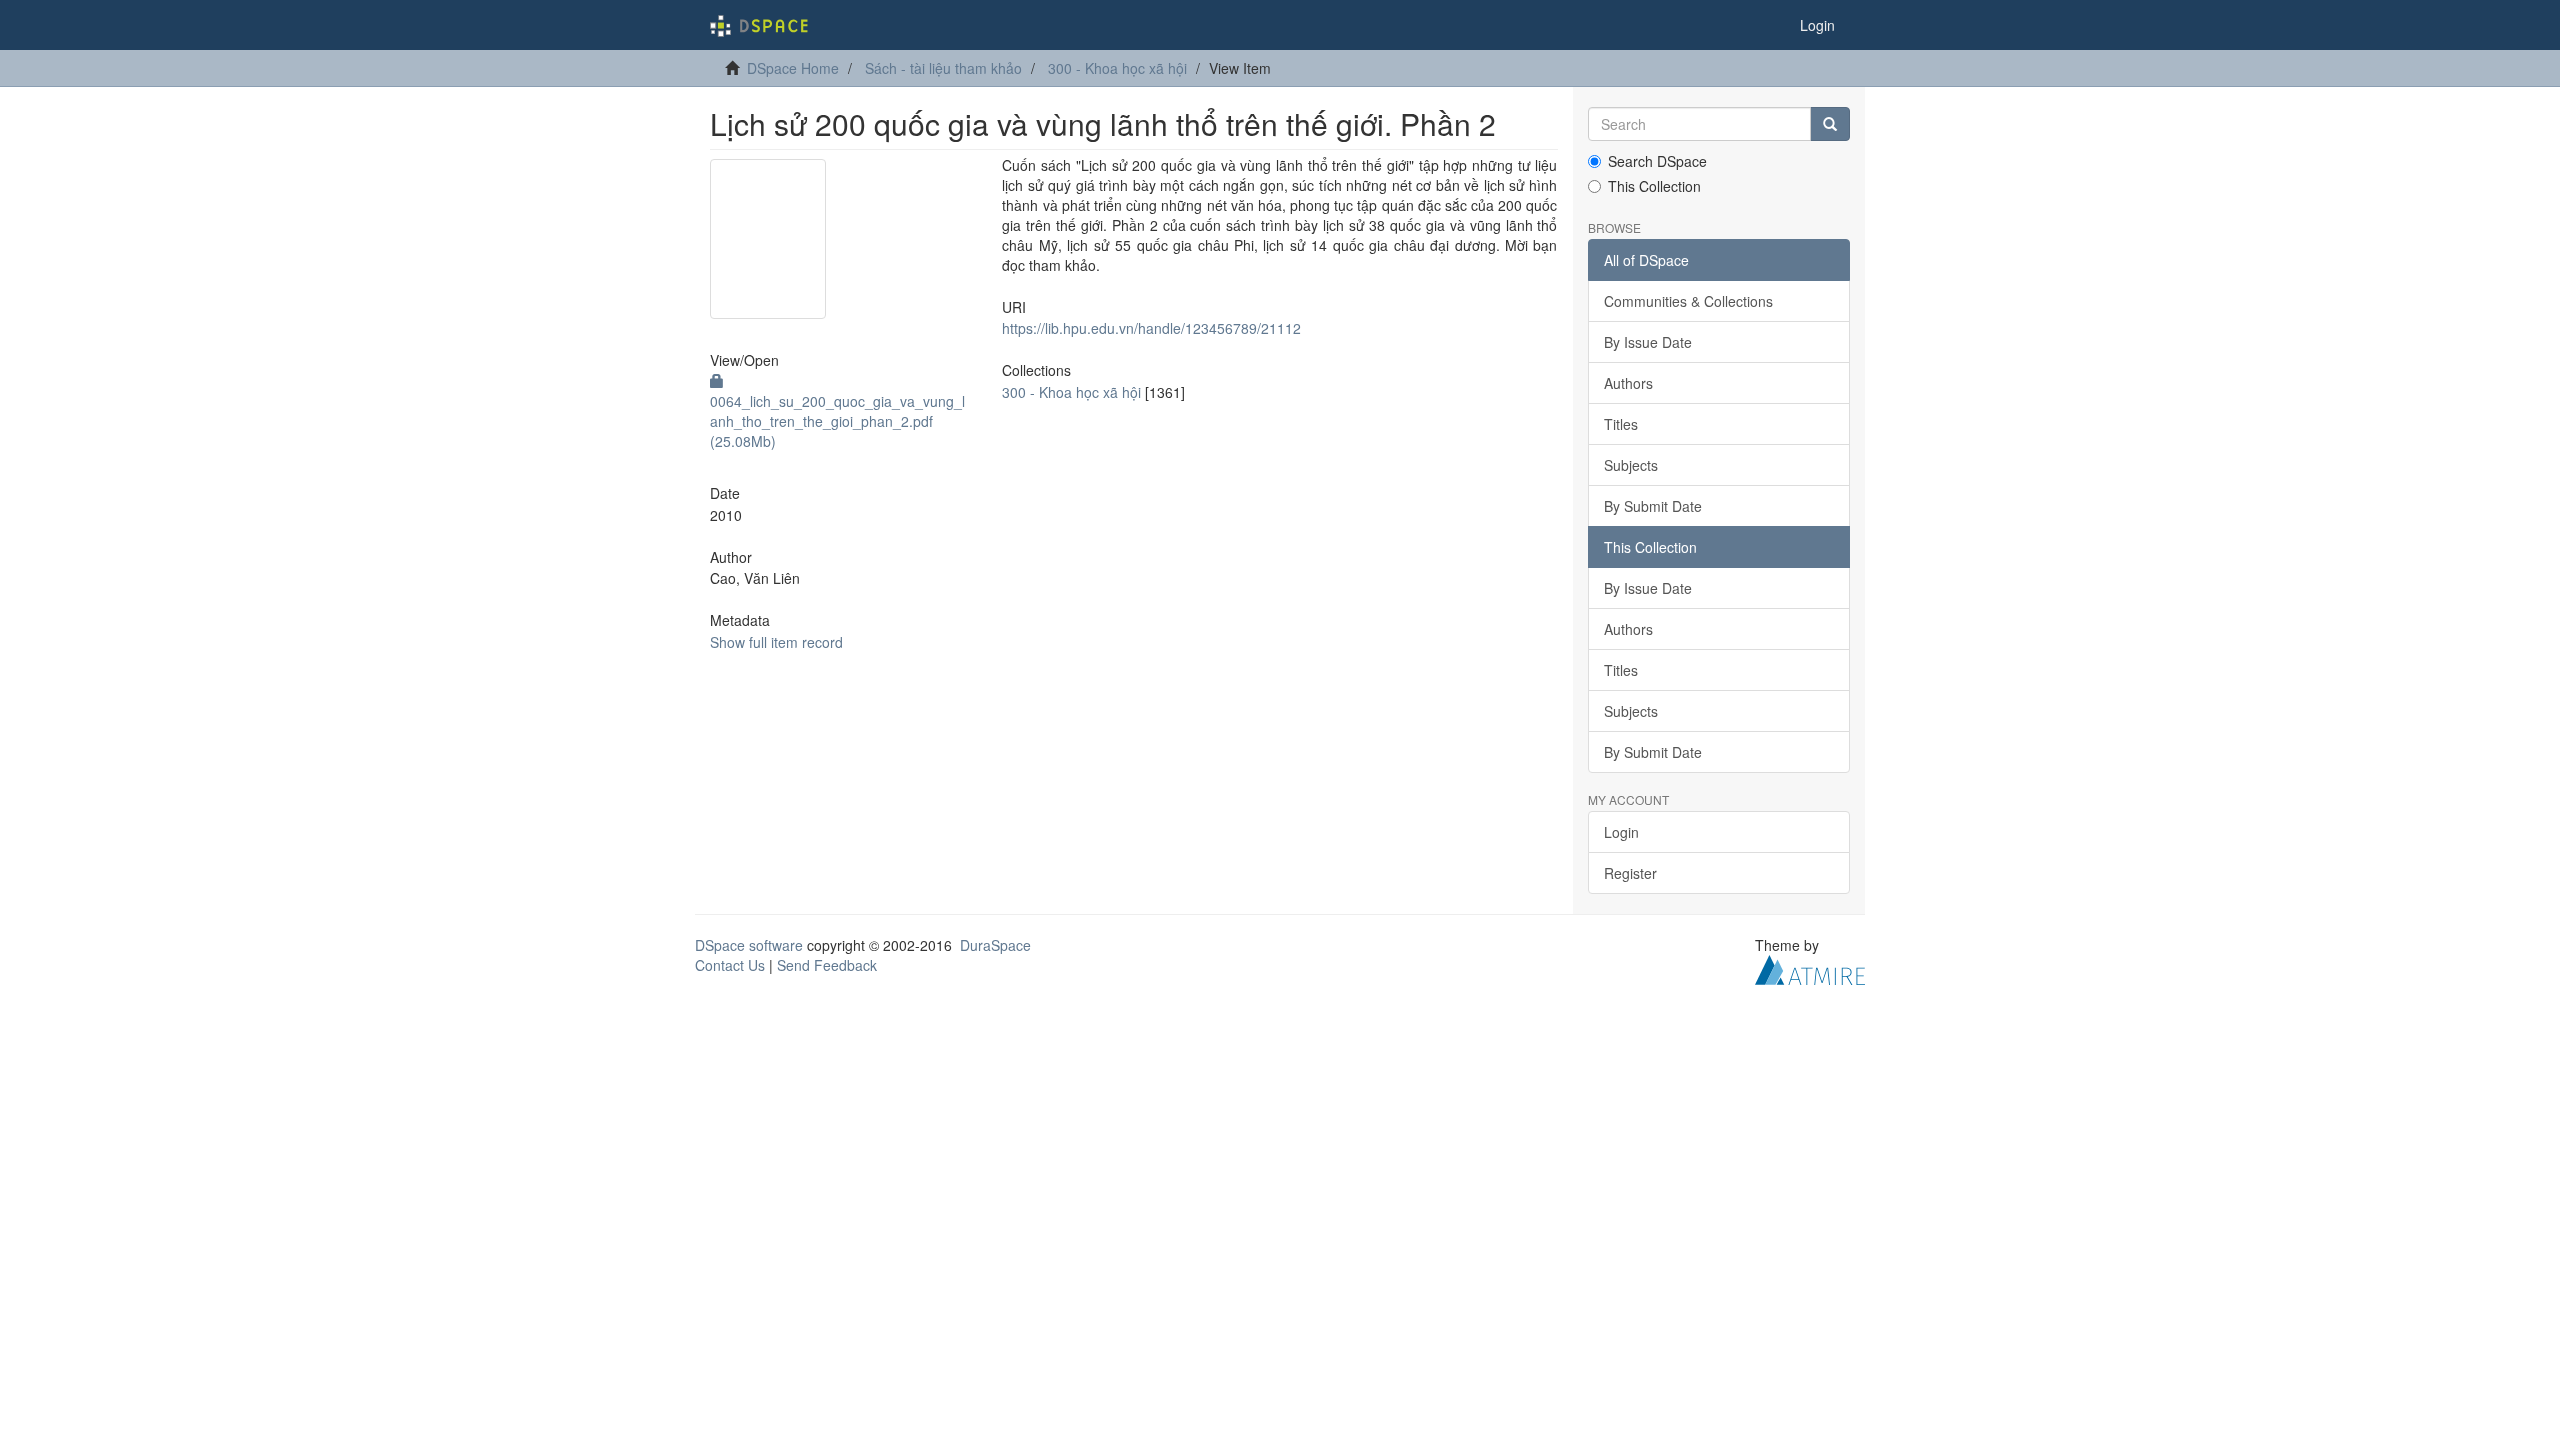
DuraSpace (995, 945)
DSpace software (749, 945)
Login (1621, 832)
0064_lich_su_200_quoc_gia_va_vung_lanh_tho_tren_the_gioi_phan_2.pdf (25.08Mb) (837, 421)
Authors (1628, 383)
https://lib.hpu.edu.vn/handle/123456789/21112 (1151, 328)
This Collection (1654, 186)
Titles (1621, 424)
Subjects (1631, 465)
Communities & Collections (1688, 301)
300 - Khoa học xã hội (1117, 68)
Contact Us (730, 965)
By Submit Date (1653, 506)
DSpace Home (793, 68)
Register (1630, 873)
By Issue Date (1648, 342)
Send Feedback (827, 965)
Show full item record (776, 642)
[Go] (1830, 124)
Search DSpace (1657, 161)
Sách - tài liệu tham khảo (943, 68)
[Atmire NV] (1810, 968)
